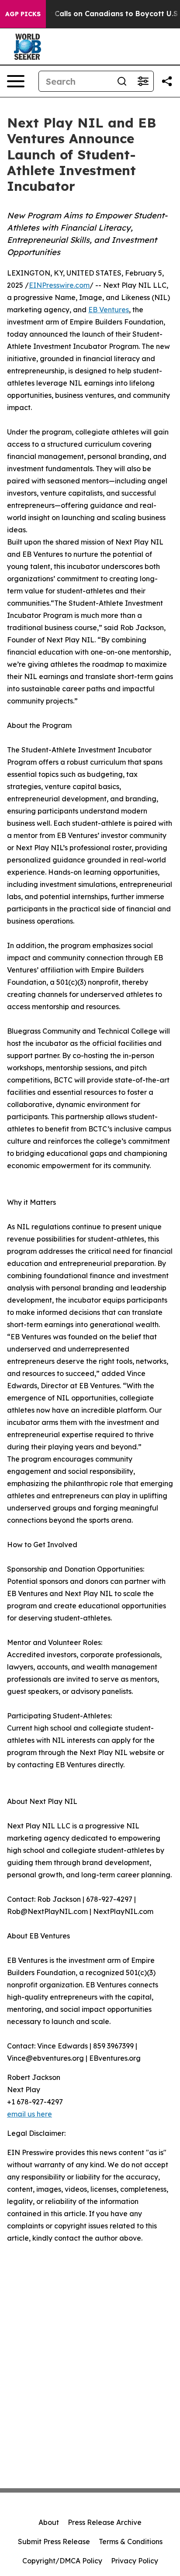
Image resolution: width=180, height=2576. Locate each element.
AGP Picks (23, 14)
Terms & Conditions (131, 2542)
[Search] (122, 81)
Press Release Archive (105, 2522)
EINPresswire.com (59, 285)
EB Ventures (109, 310)
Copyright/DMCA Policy (62, 2561)
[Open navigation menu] (16, 81)
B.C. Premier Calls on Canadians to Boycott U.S (93, 14)
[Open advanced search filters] (143, 81)
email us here (29, 2114)
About (49, 2522)
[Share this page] (167, 81)
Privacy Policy (135, 2561)
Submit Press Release (54, 2542)
